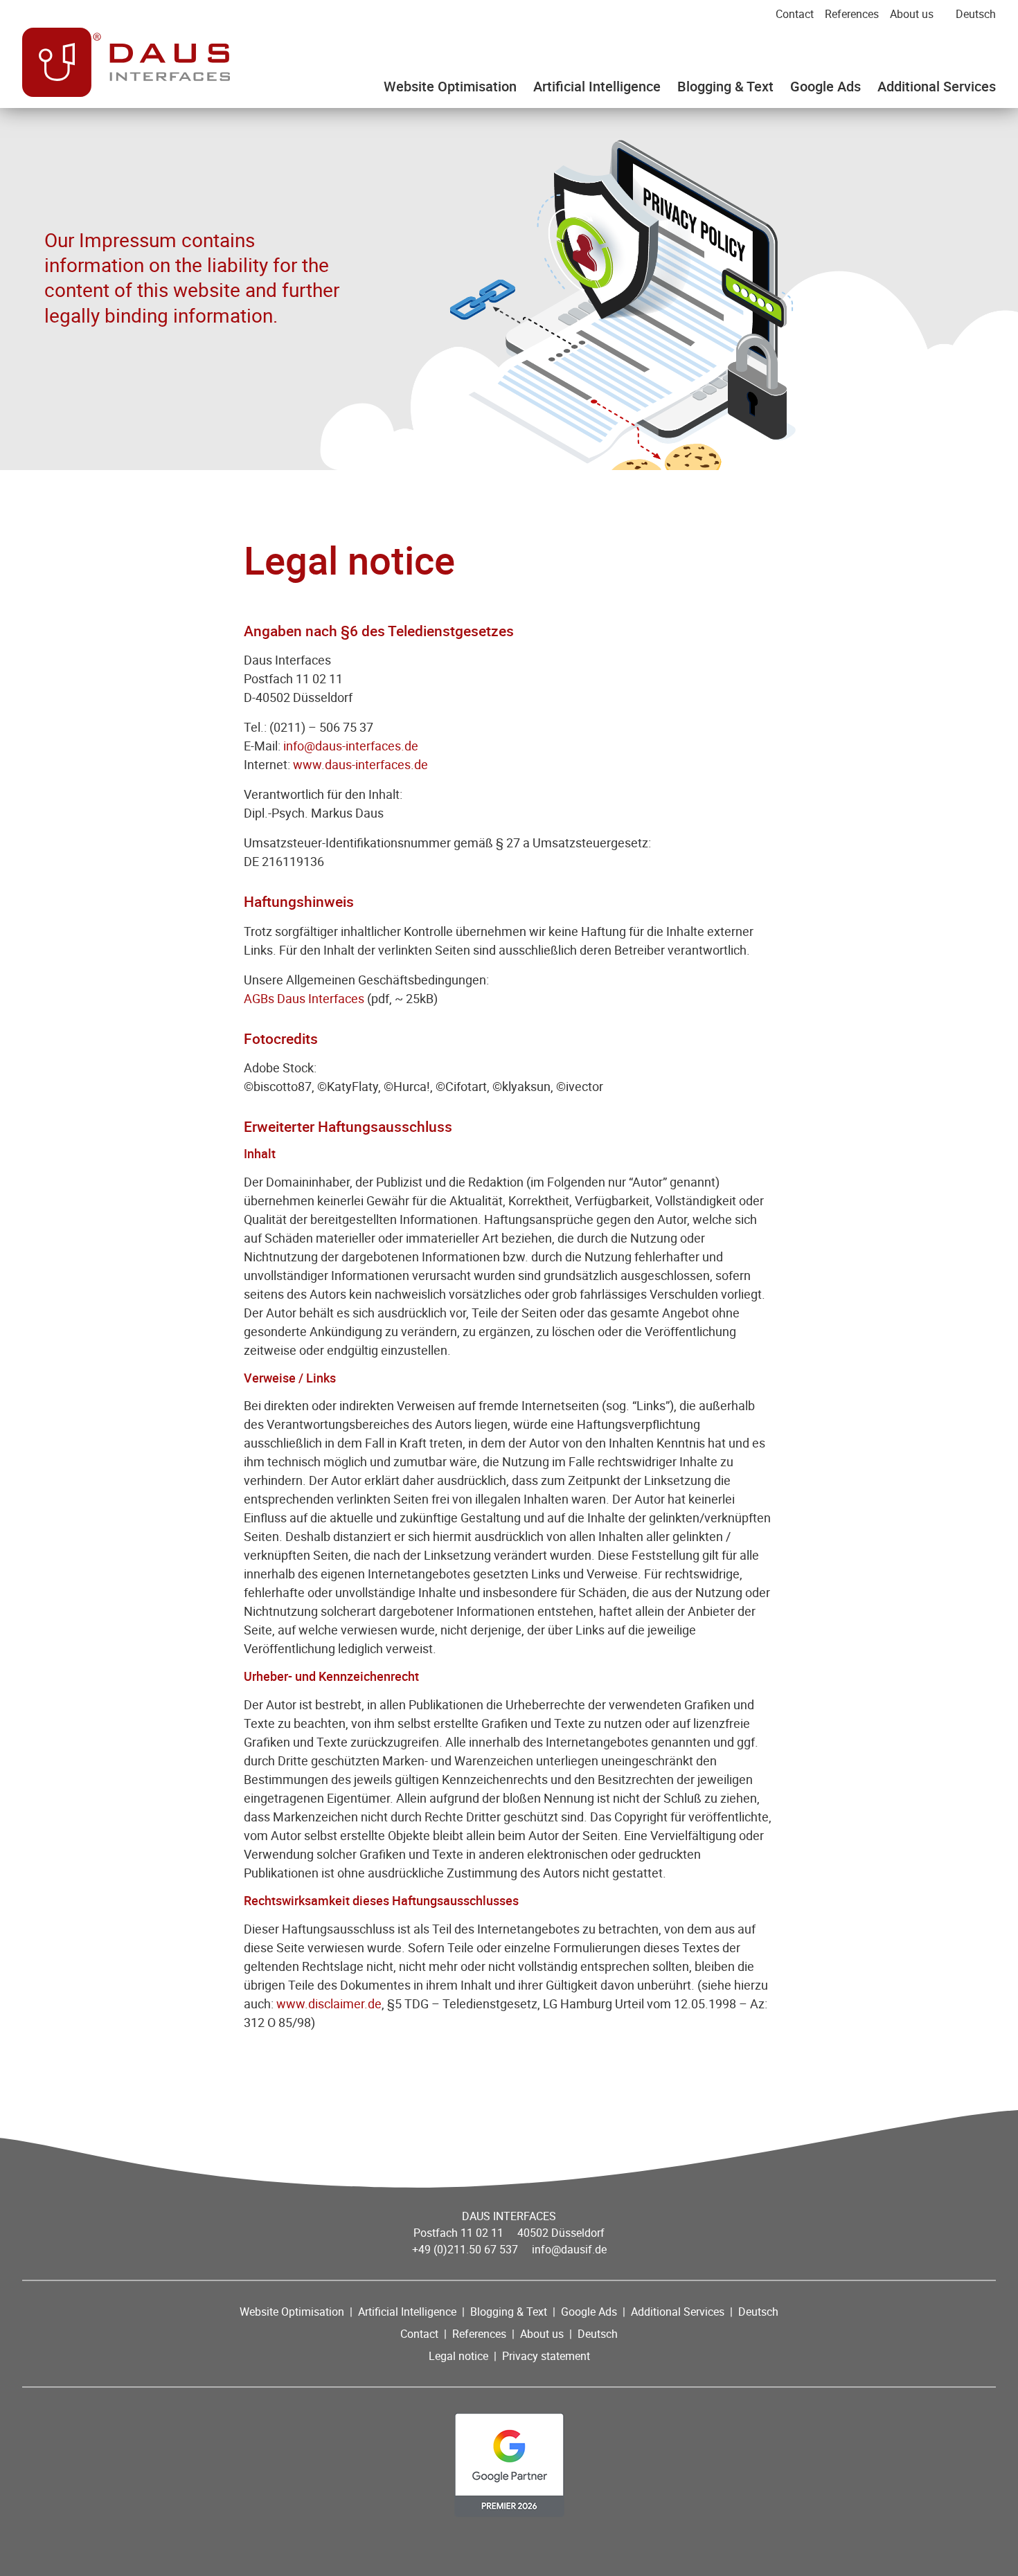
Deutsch (976, 14)
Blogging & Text (725, 86)
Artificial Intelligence (597, 86)
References (852, 14)
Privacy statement (546, 2356)
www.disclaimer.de (329, 2003)
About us (912, 14)
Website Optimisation (450, 86)
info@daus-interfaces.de (351, 746)
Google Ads (825, 86)
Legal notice (458, 2356)
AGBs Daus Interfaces (304, 998)
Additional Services (937, 86)
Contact (795, 14)
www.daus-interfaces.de (360, 764)
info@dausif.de (569, 2249)
